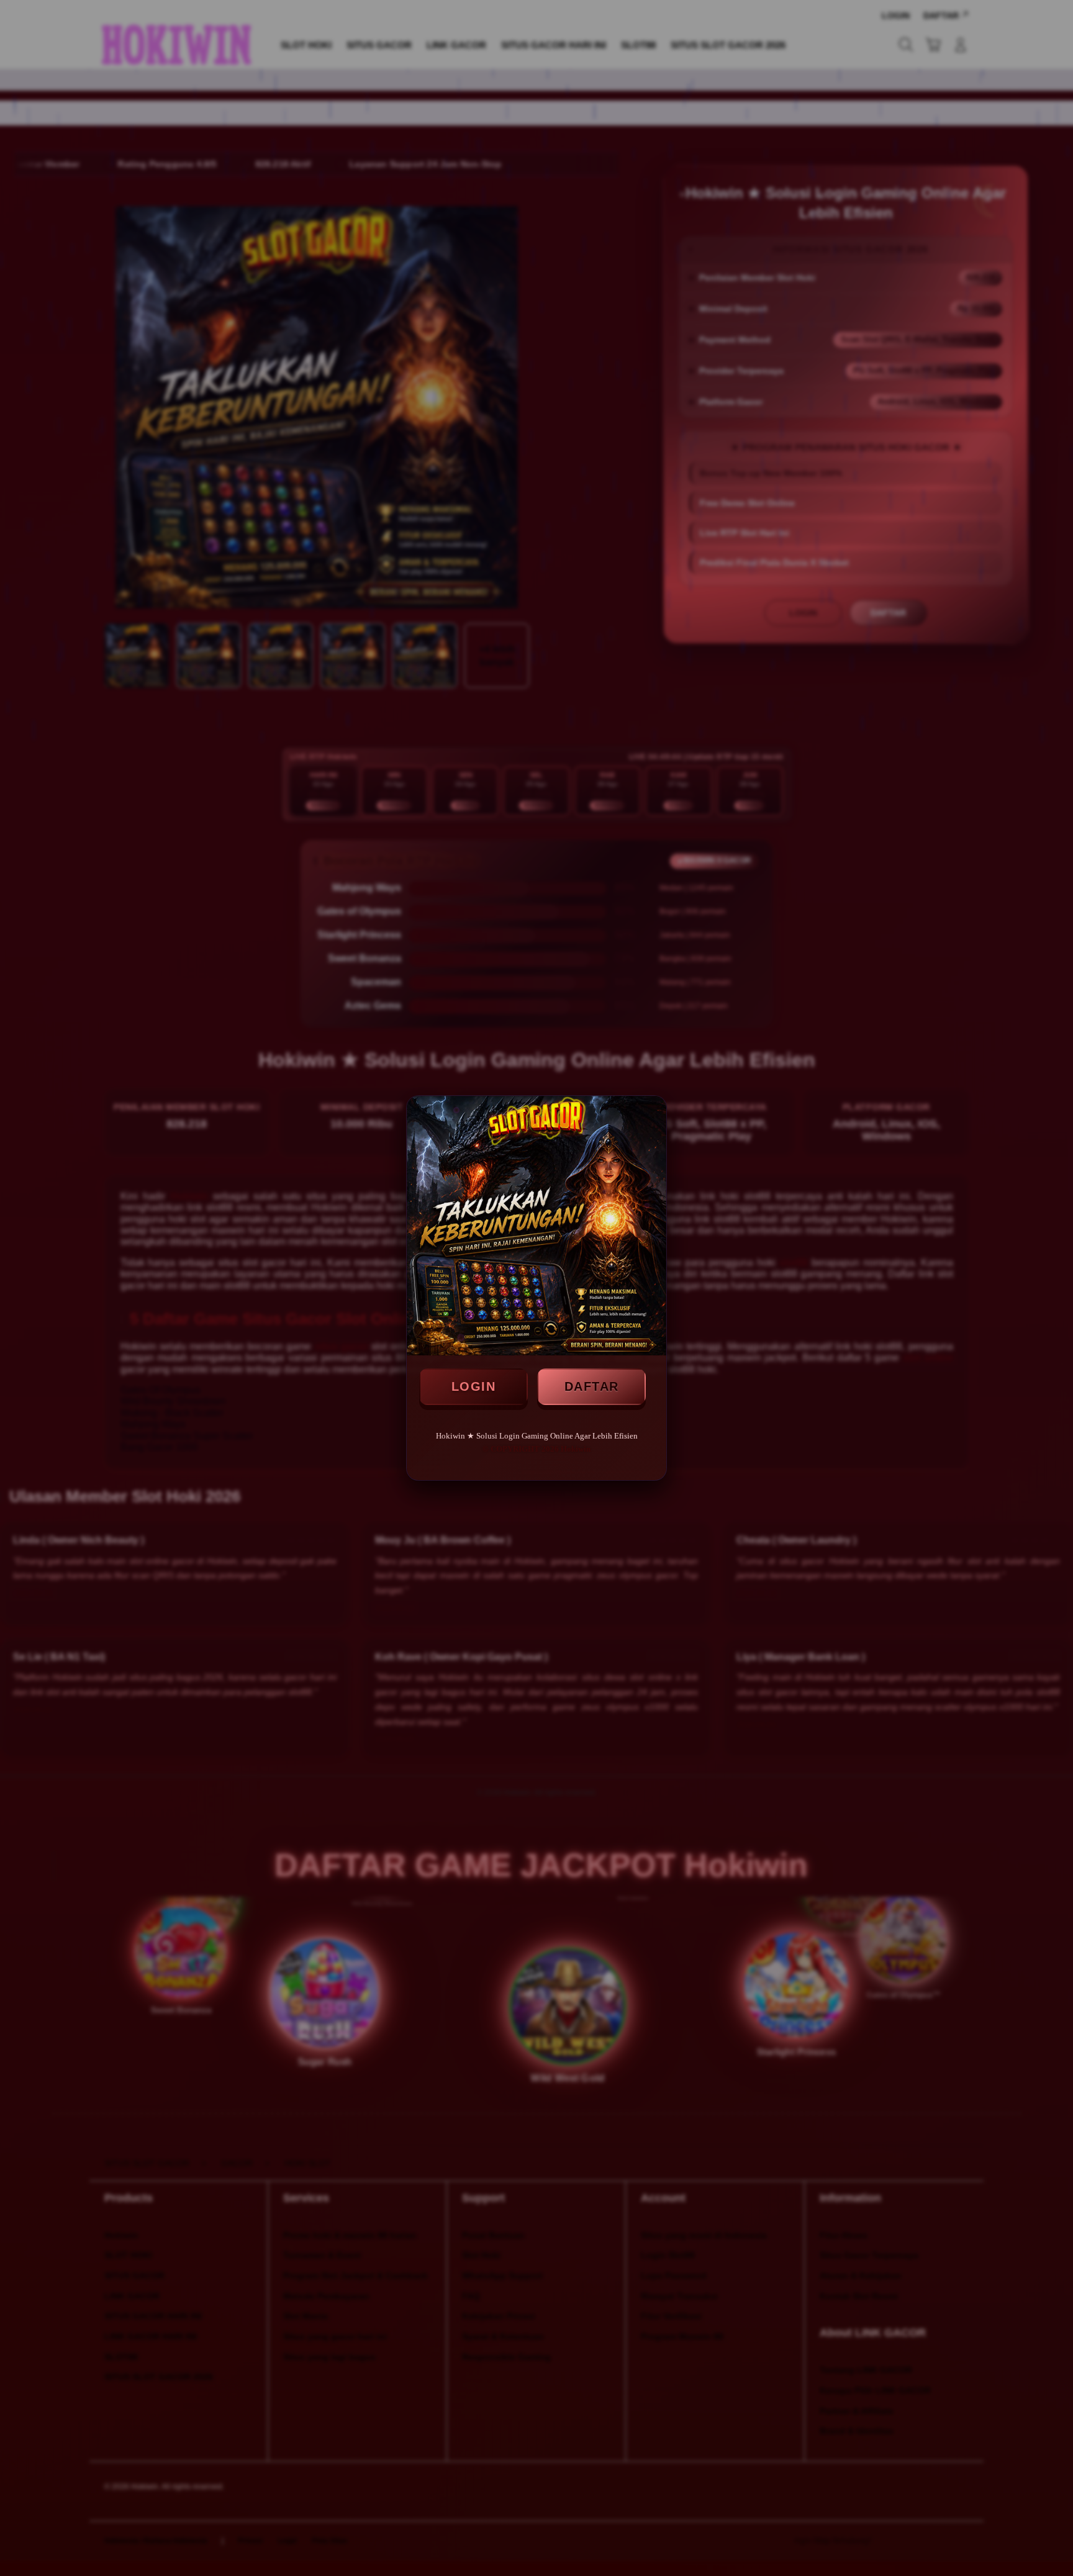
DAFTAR (592, 1386)
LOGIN (474, 1386)
